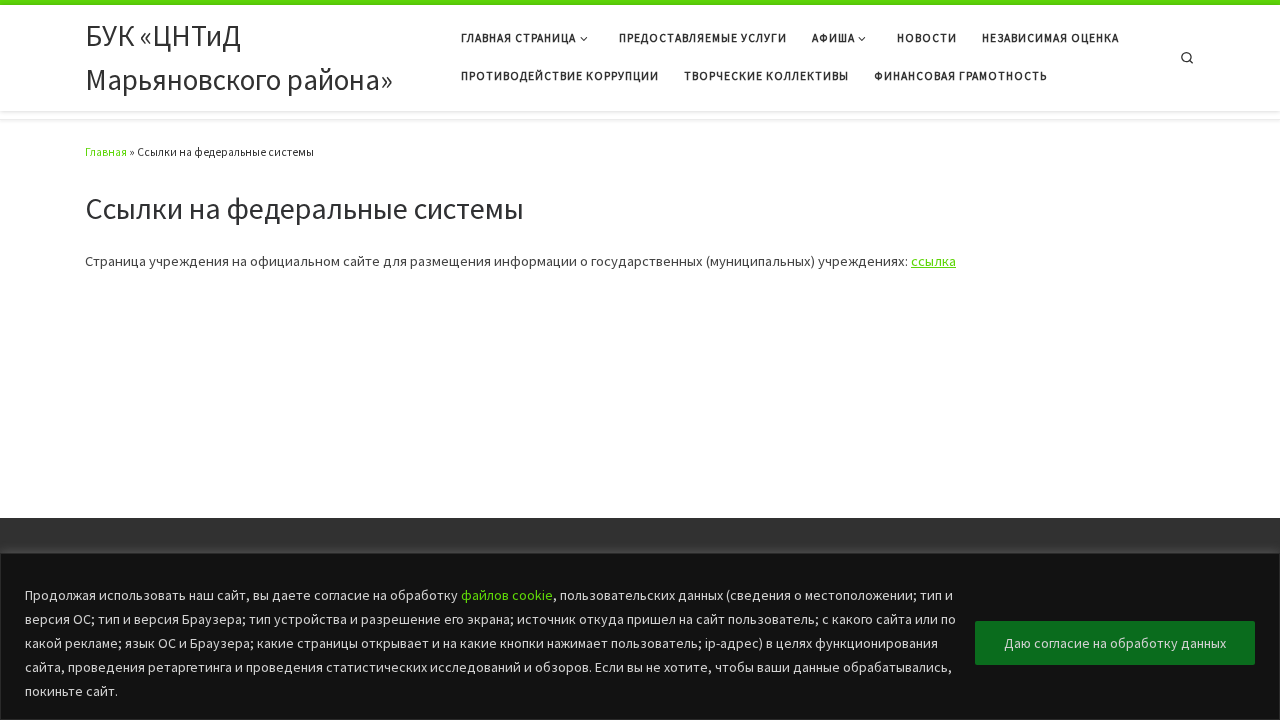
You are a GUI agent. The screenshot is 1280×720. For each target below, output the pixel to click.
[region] (640, 636)
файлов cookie (507, 595)
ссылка (933, 261)
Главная (106, 152)
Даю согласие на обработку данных (1115, 643)
